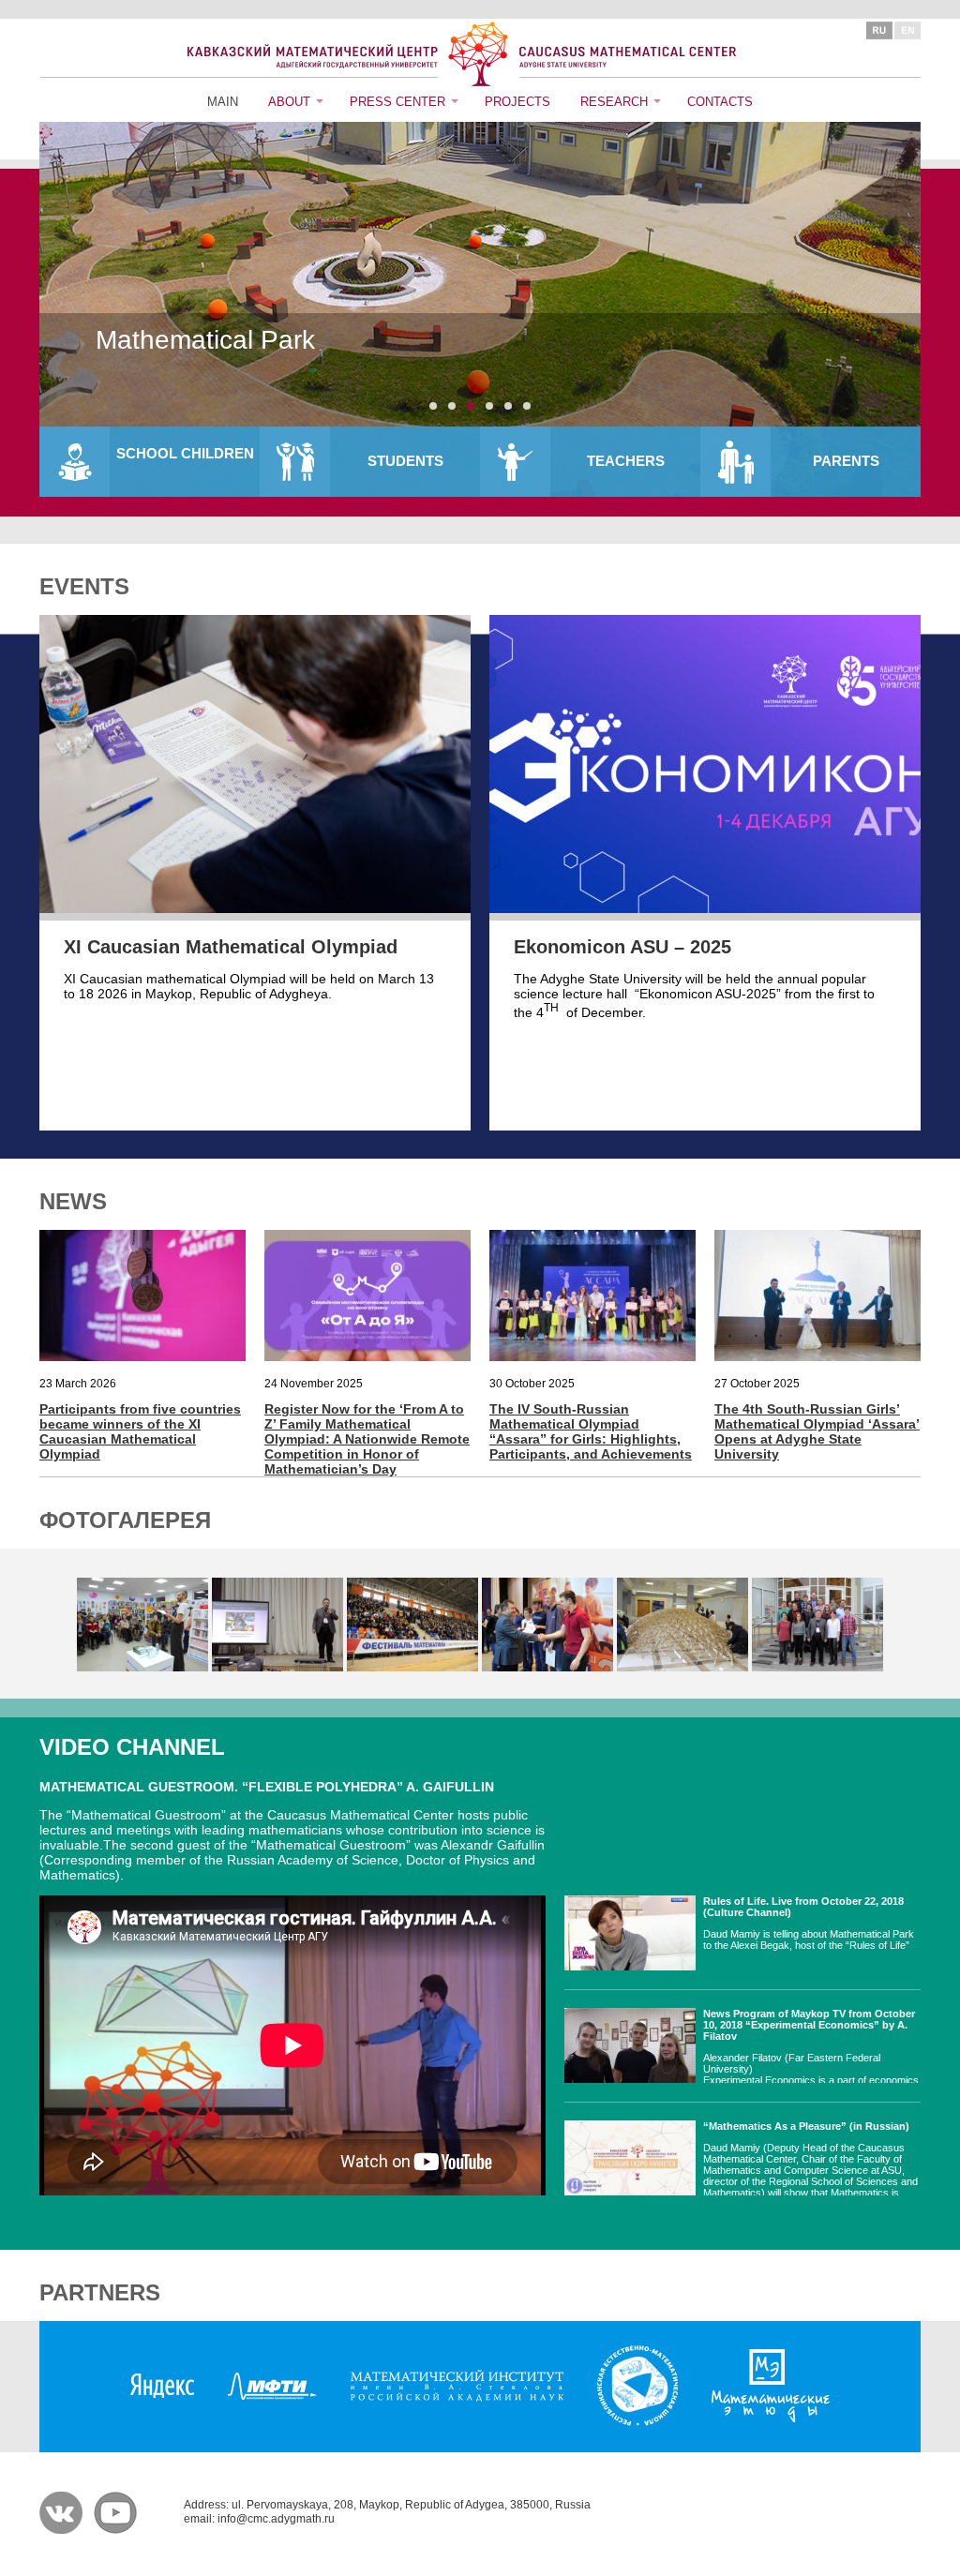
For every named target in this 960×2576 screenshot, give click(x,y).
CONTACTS (720, 102)
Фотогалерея (125, 1520)
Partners (100, 2292)
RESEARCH (614, 102)
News (73, 1201)
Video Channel (132, 1747)
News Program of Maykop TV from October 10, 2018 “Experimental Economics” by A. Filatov (809, 2025)
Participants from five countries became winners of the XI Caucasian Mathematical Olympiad (140, 1431)
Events (84, 586)
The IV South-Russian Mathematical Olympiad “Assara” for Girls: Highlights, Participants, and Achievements (591, 1431)
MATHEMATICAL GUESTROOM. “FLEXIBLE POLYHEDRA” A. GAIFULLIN (267, 1787)
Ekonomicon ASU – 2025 (622, 947)
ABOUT (289, 102)
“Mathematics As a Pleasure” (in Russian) (806, 2126)
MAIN (223, 102)
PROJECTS (517, 102)
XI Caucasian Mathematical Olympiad (231, 947)
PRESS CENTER (397, 102)
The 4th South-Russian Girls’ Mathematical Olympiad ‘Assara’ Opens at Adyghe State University (817, 1431)
